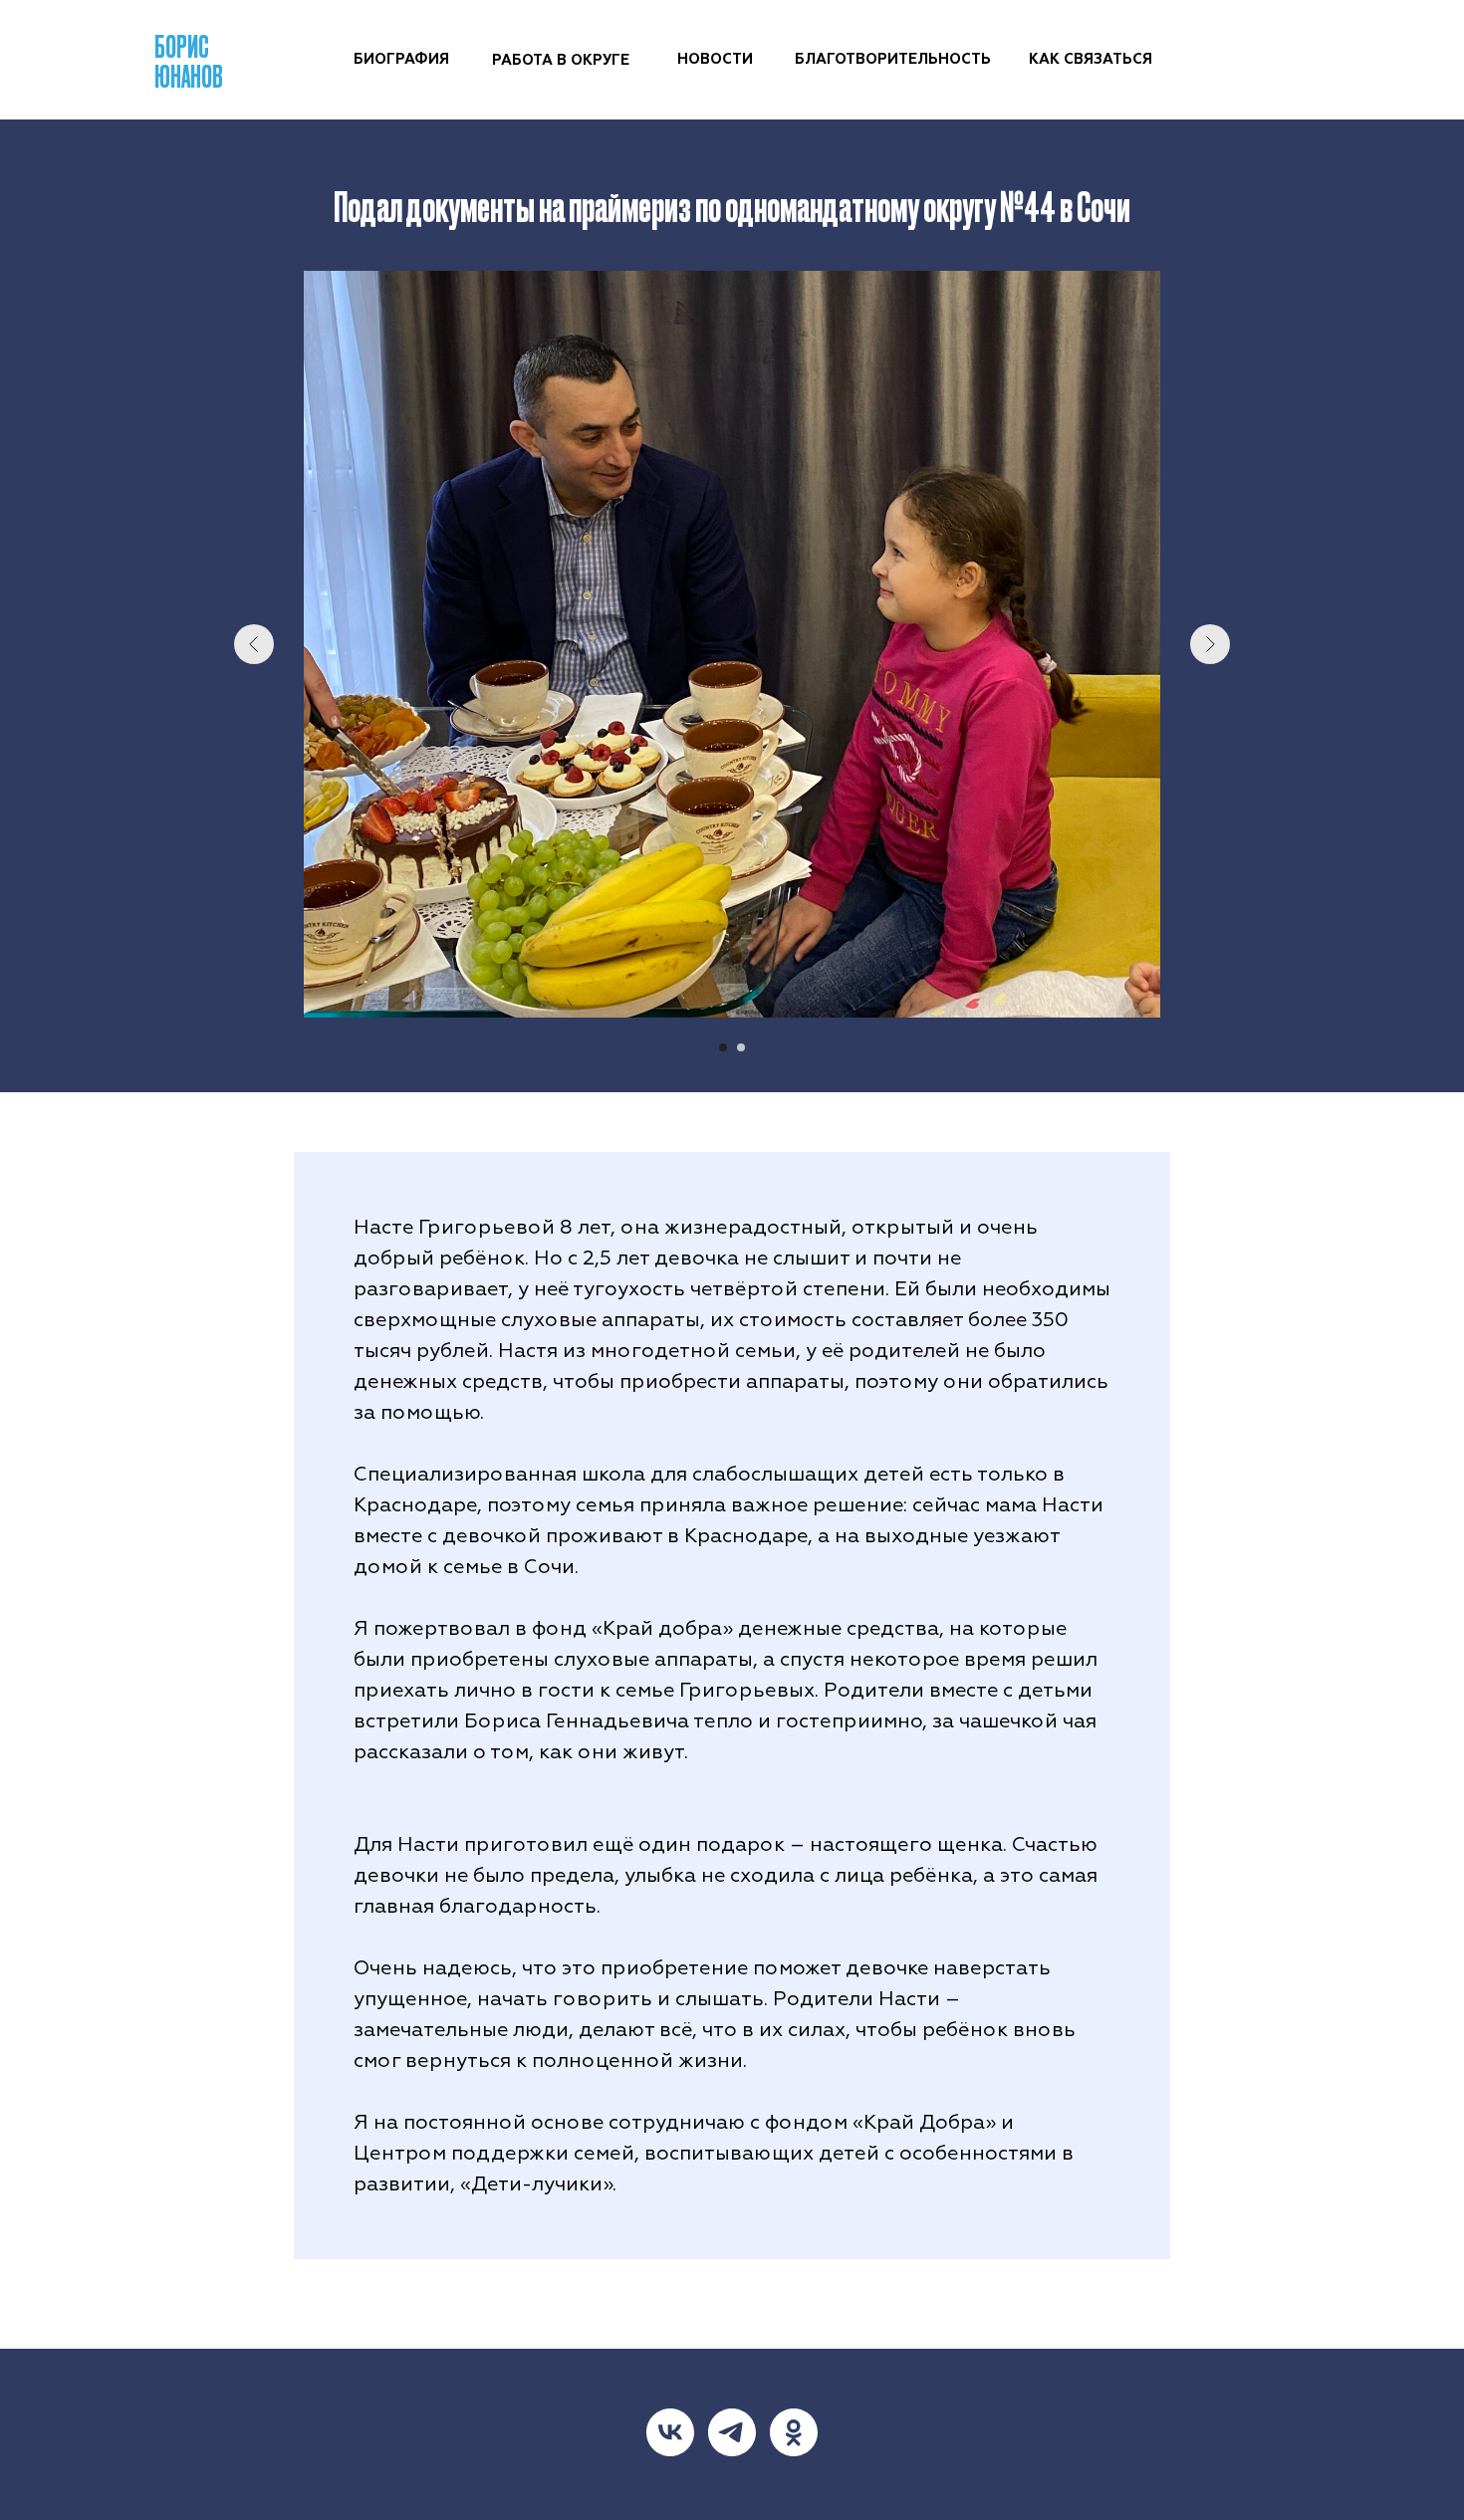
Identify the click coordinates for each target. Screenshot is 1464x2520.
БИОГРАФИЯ (401, 59)
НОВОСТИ (715, 59)
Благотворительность (893, 59)
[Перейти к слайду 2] (741, 1047)
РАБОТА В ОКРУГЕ (561, 60)
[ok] (794, 2432)
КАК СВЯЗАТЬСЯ (1091, 59)
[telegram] (732, 2432)
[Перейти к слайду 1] (723, 1047)
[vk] (670, 2432)
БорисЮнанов (189, 60)
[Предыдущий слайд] (254, 644)
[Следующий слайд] (1210, 644)
